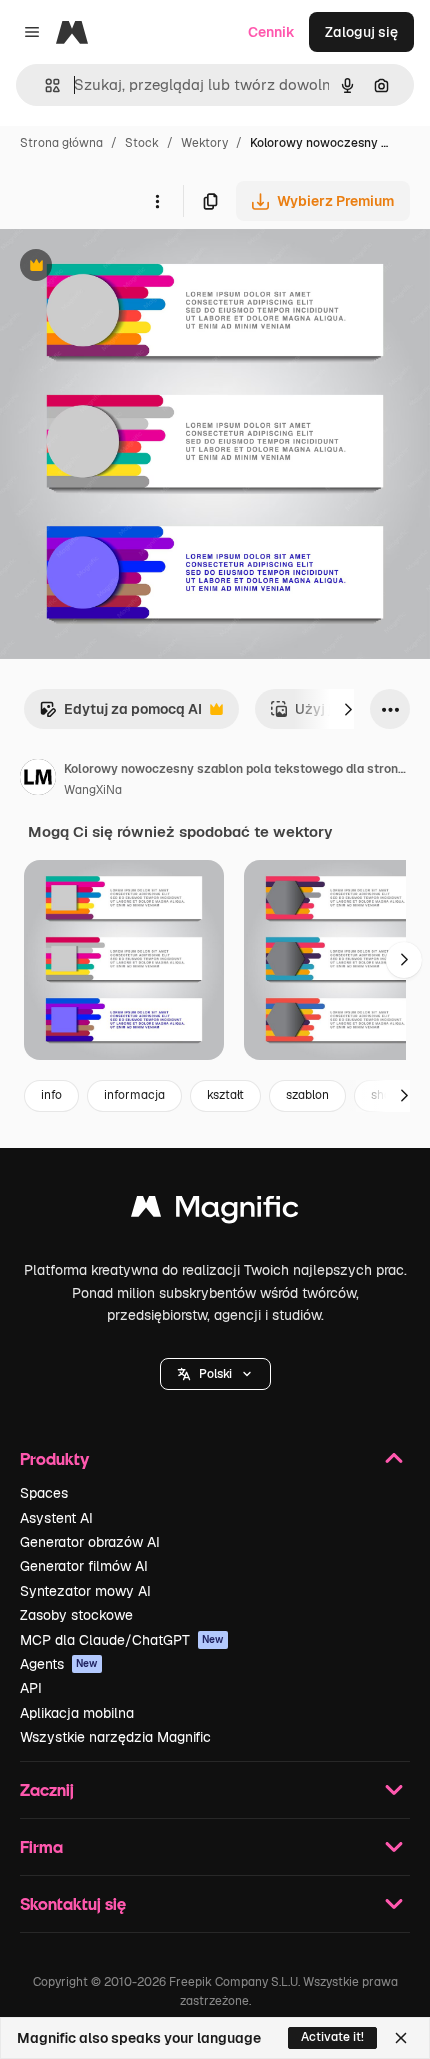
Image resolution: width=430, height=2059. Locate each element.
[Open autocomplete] (44, 85)
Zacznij (47, 1789)
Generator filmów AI (84, 1566)
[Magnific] (215, 1211)
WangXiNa (93, 790)
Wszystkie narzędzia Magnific (115, 1737)
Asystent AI (56, 1518)
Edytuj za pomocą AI (120, 714)
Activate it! (332, 2037)
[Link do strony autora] (38, 780)
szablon (307, 1095)
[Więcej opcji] (157, 201)
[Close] (401, 2038)
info (51, 1095)
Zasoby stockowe (76, 1615)
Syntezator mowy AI (85, 1591)
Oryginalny (138, 267)
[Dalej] (348, 709)
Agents (59, 1664)
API (31, 1688)
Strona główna (61, 143)
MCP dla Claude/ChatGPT (122, 1640)
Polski (215, 1374)
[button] (215, 1374)
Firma (41, 1846)
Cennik (271, 32)
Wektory (204, 143)
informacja (134, 1095)
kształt (225, 1095)
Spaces (44, 1493)
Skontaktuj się (73, 1903)
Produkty (54, 1458)
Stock (142, 143)
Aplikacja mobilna (77, 1713)
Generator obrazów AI (90, 1542)
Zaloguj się (361, 32)
